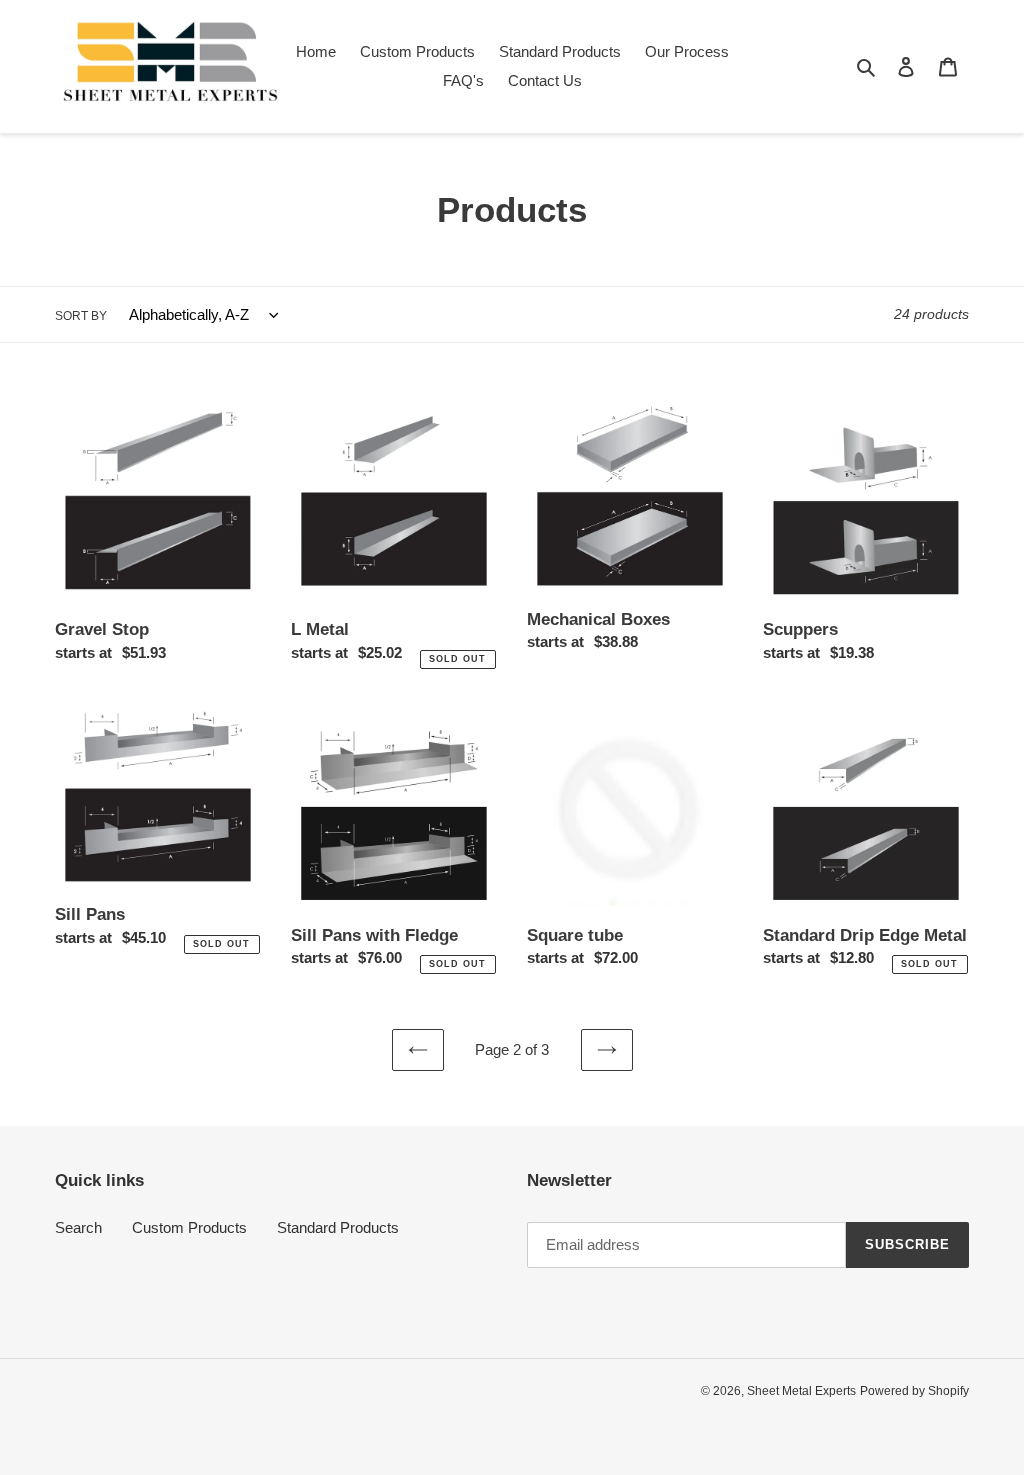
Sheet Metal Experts (801, 1391)
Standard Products (338, 1227)
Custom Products (189, 1227)
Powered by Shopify (914, 1391)
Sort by (81, 316)
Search (78, 1227)
